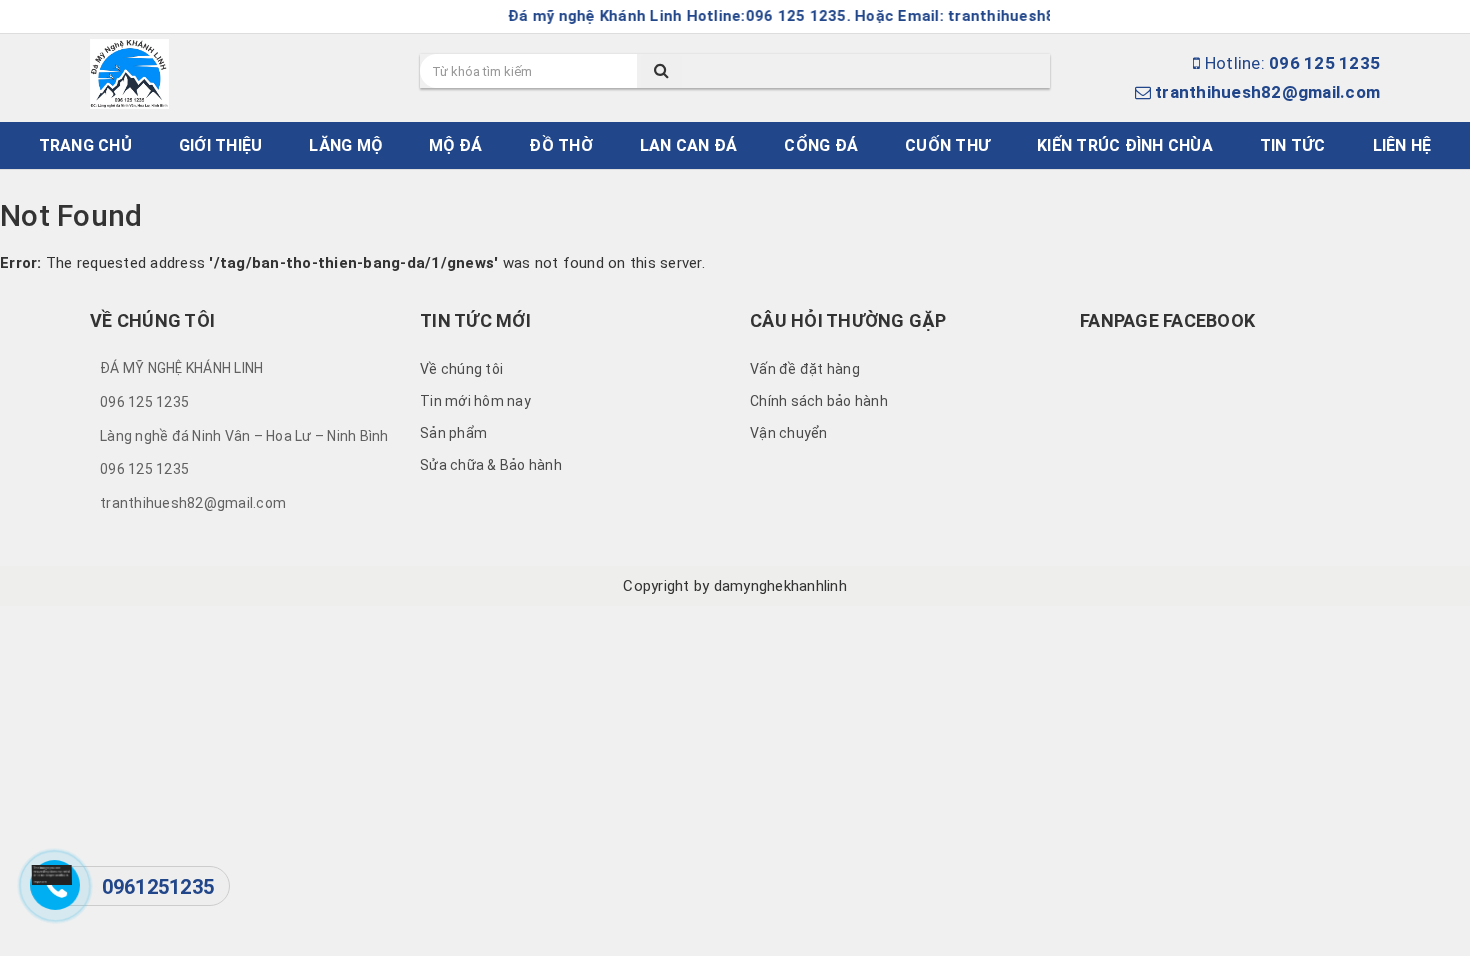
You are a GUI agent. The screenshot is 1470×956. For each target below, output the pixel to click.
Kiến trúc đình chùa (1125, 145)
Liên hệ (1402, 145)
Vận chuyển (789, 433)
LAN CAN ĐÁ (689, 145)
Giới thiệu (221, 145)
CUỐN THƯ (947, 145)
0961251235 (158, 887)
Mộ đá (455, 145)
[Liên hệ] (52, 874)
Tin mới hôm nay (475, 401)
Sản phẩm (453, 433)
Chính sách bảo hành (819, 401)
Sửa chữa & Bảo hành (491, 465)
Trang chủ (85, 145)
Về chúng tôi (461, 369)
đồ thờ (561, 145)
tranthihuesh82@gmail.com (1267, 92)
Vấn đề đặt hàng (805, 369)
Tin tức (1293, 145)
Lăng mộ (345, 145)
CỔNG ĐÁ (821, 145)
